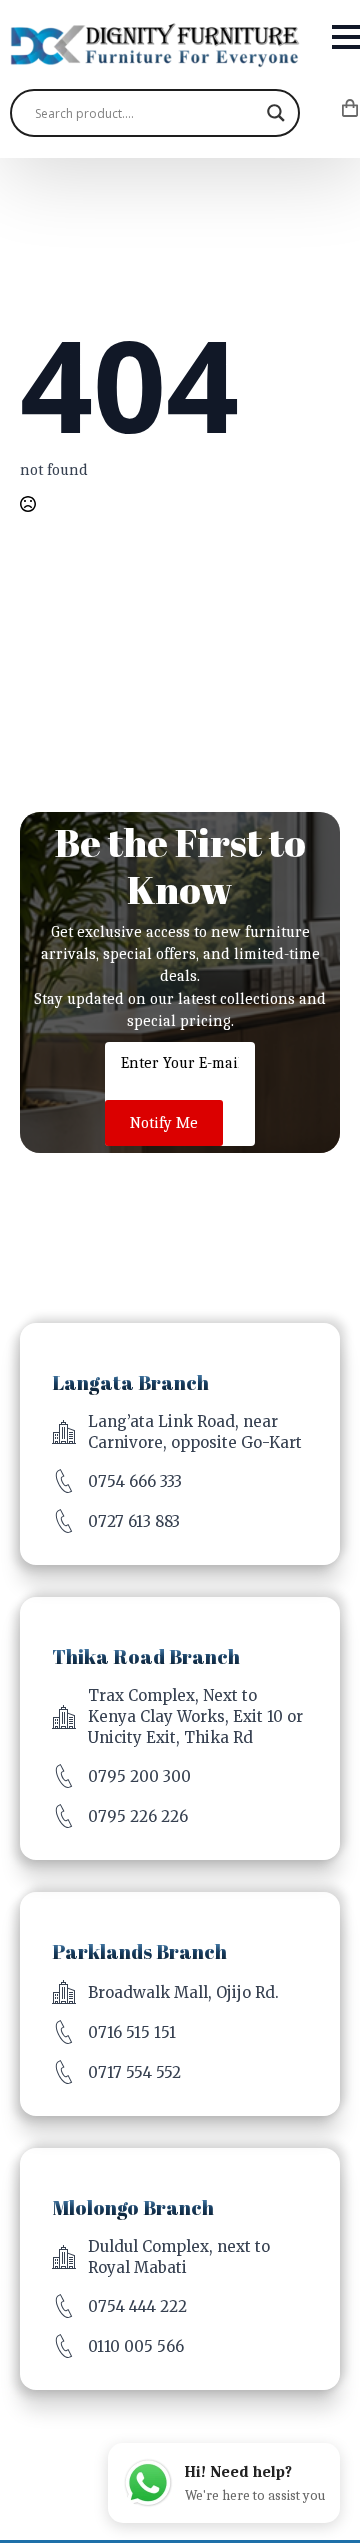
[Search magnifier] (276, 113)
